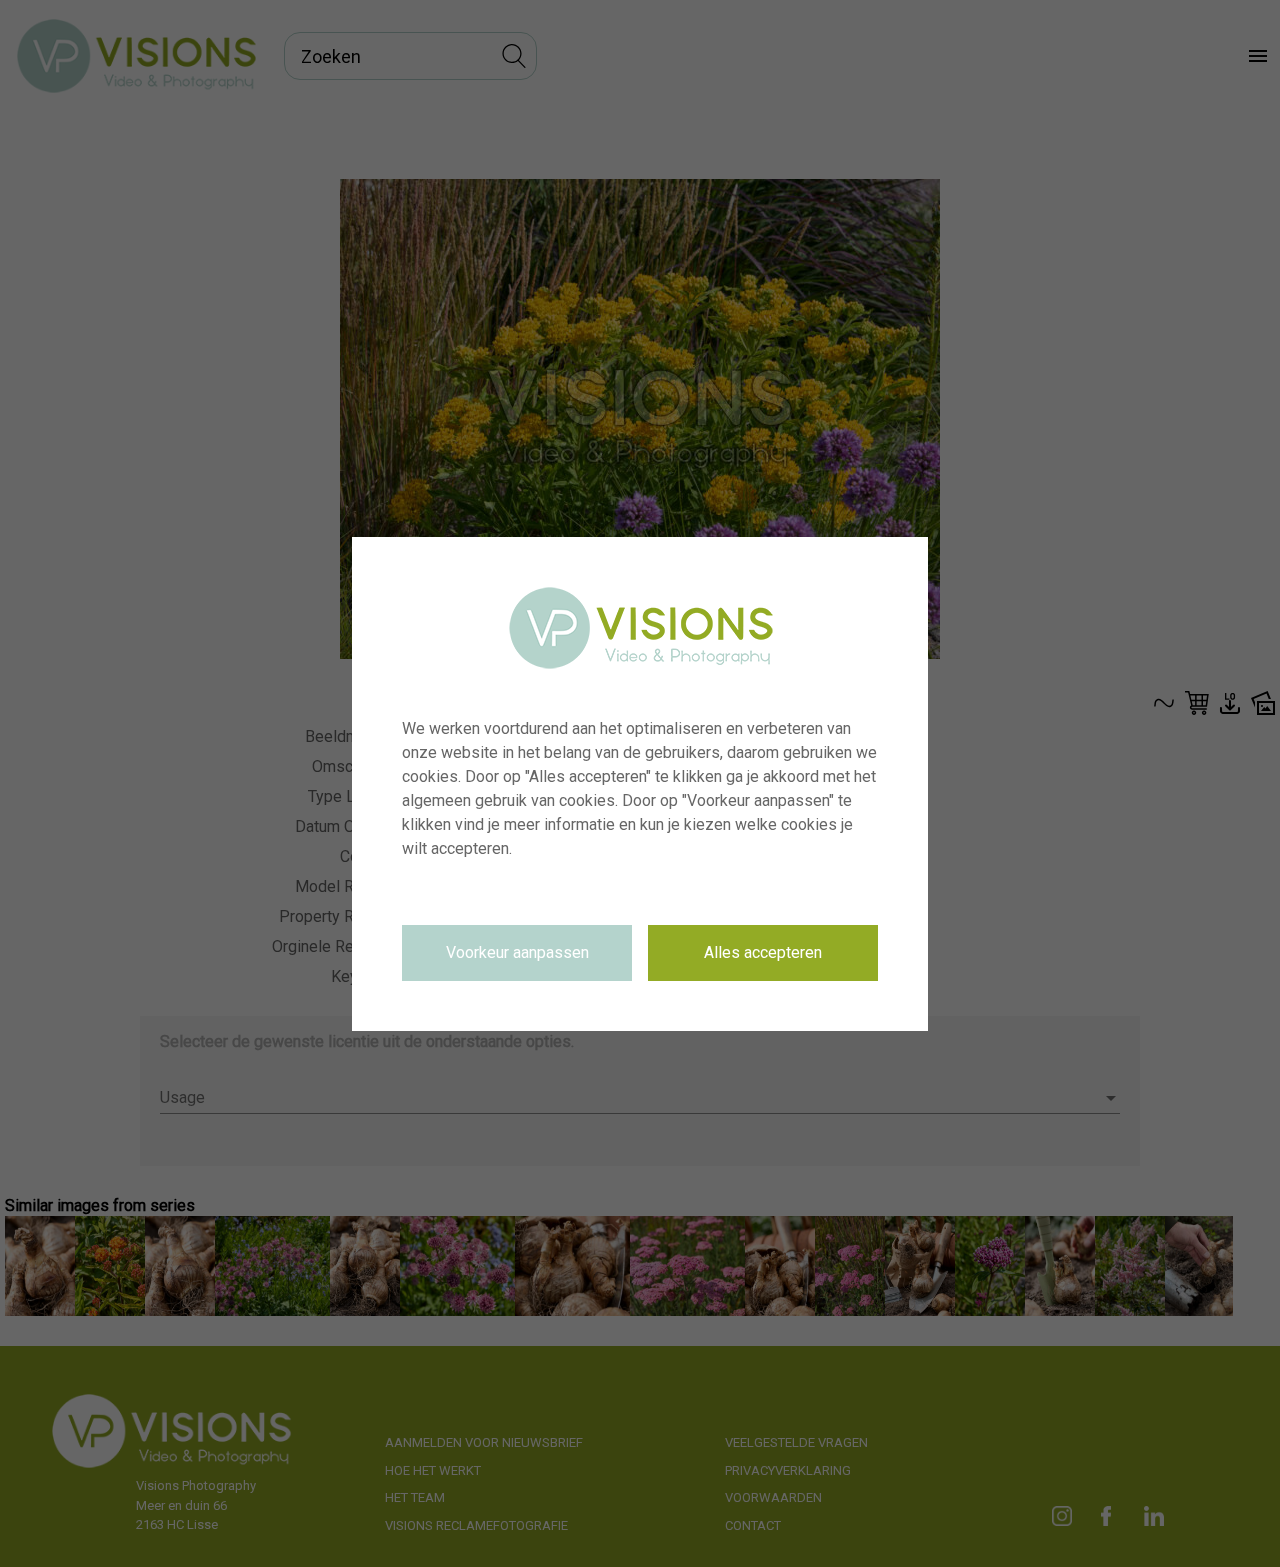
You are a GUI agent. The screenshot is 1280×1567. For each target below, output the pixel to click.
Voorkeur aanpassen (517, 952)
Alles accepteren (763, 952)
